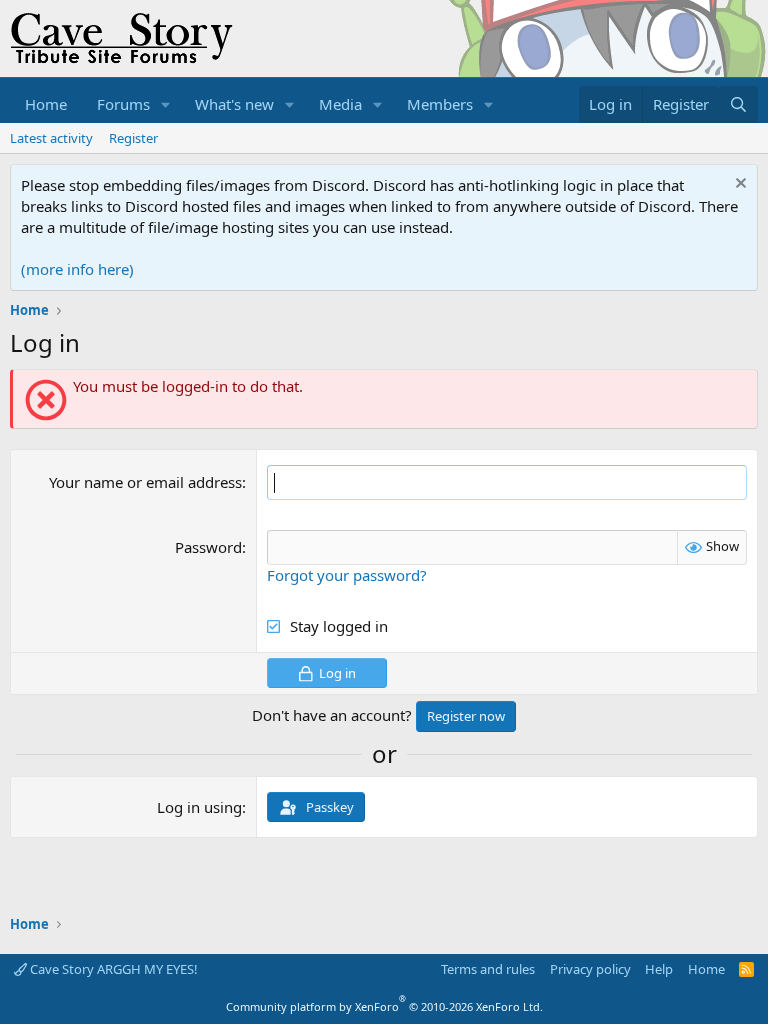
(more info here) (77, 269)
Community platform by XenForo (384, 1006)
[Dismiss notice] (738, 185)
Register (133, 138)
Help (659, 969)
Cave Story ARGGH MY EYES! (112, 969)
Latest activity (51, 138)
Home (46, 104)
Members (440, 104)
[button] (166, 104)
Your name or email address (145, 482)
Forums (123, 104)
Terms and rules (488, 969)
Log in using (199, 807)
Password (208, 547)
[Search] (738, 104)
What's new (234, 104)
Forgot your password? (347, 575)
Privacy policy (590, 969)
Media (340, 104)
